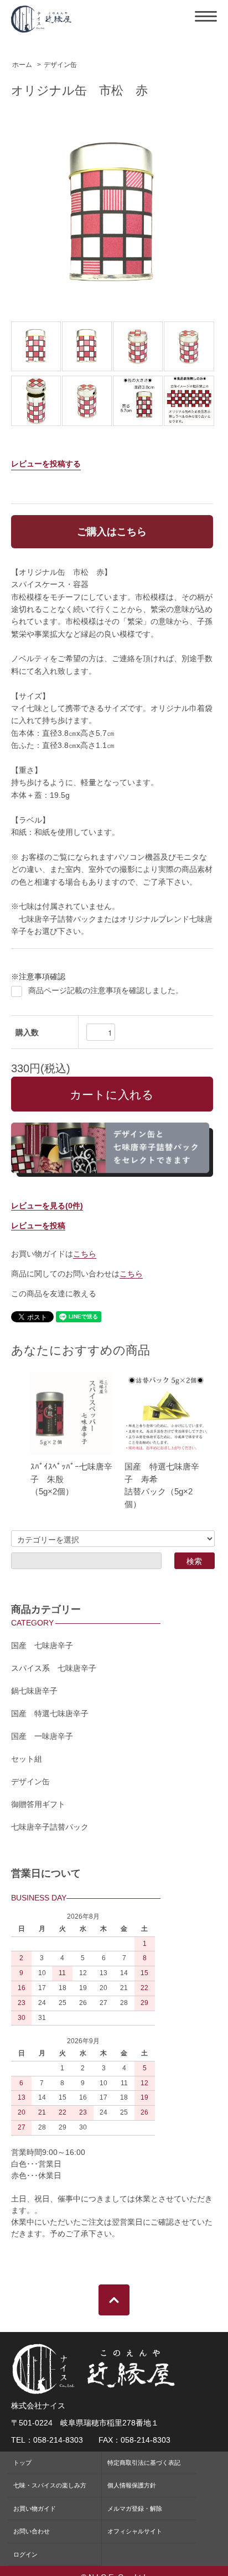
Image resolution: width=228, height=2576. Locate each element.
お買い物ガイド (35, 2509)
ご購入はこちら (112, 532)
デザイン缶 (60, 65)
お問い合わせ (32, 2531)
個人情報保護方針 (132, 2485)
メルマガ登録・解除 (135, 2509)
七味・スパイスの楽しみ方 (50, 2485)
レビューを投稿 (38, 1225)
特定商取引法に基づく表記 (144, 2463)
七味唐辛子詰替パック (50, 1827)
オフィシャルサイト (135, 2531)
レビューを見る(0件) (47, 1206)
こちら (85, 1254)
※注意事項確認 (38, 977)
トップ (22, 2463)
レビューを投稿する (46, 464)
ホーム (22, 65)
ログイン (25, 2554)
